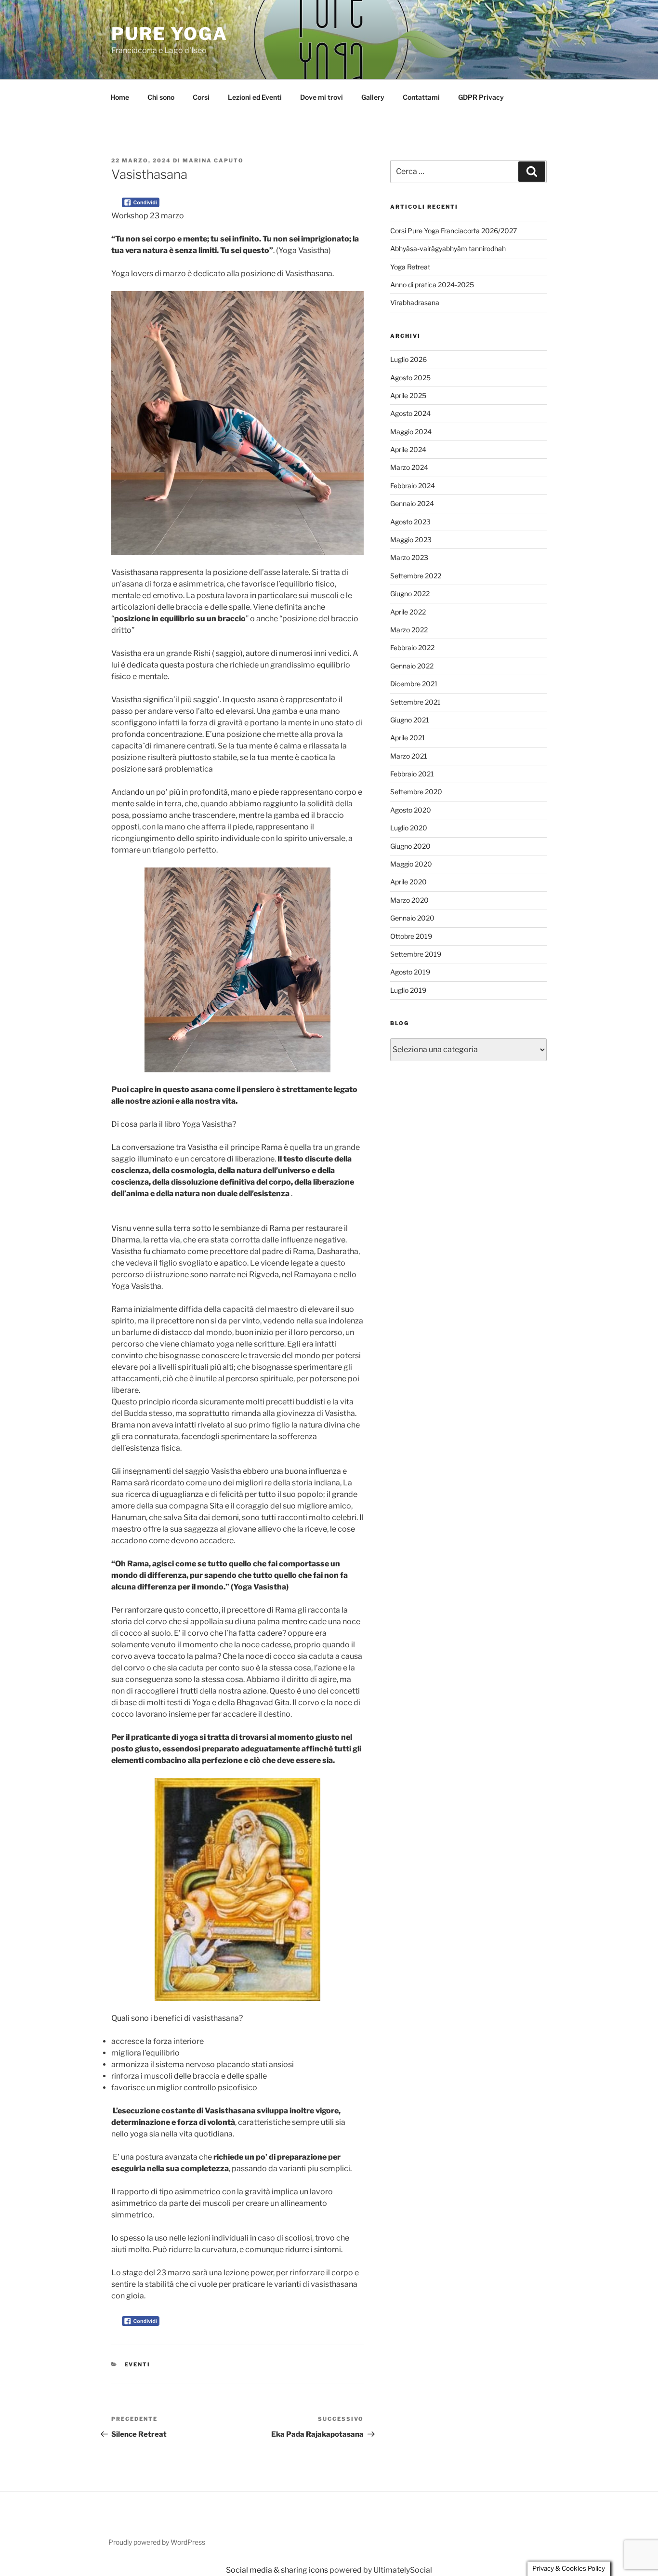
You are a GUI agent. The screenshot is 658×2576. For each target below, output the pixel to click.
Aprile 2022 (408, 612)
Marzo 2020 (409, 900)
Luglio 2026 (408, 359)
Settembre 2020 (416, 792)
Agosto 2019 (410, 972)
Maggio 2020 (411, 864)
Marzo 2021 (409, 756)
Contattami (421, 97)
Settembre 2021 (415, 702)
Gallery (373, 97)
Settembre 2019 (416, 954)
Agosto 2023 (410, 522)
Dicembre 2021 (414, 684)
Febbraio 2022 (412, 647)
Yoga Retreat (410, 267)
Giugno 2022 (410, 594)
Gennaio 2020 (412, 918)
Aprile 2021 (408, 738)
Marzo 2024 (409, 467)
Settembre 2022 (416, 576)
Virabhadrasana (415, 302)
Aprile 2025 (408, 395)
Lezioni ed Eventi (255, 97)
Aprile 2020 (408, 882)
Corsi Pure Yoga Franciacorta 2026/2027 (454, 231)
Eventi (138, 2364)
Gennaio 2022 (412, 666)
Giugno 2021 (410, 720)
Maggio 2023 (411, 540)
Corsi (201, 97)
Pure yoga (170, 34)
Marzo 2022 (409, 630)
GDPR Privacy (481, 97)
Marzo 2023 (409, 557)
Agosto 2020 (411, 810)
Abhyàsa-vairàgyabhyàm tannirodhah (448, 248)
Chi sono (161, 97)
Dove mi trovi (322, 97)
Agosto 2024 (410, 413)
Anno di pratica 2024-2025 (432, 285)
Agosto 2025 (410, 378)
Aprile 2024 (408, 449)
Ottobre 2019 (411, 936)
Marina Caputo (213, 160)
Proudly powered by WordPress (157, 2542)
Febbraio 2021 (412, 774)
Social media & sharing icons (278, 2570)
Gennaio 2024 (412, 503)
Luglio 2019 (408, 990)
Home (120, 97)
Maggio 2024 (411, 432)
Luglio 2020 (409, 828)
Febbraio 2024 (413, 486)
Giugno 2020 (410, 846)
